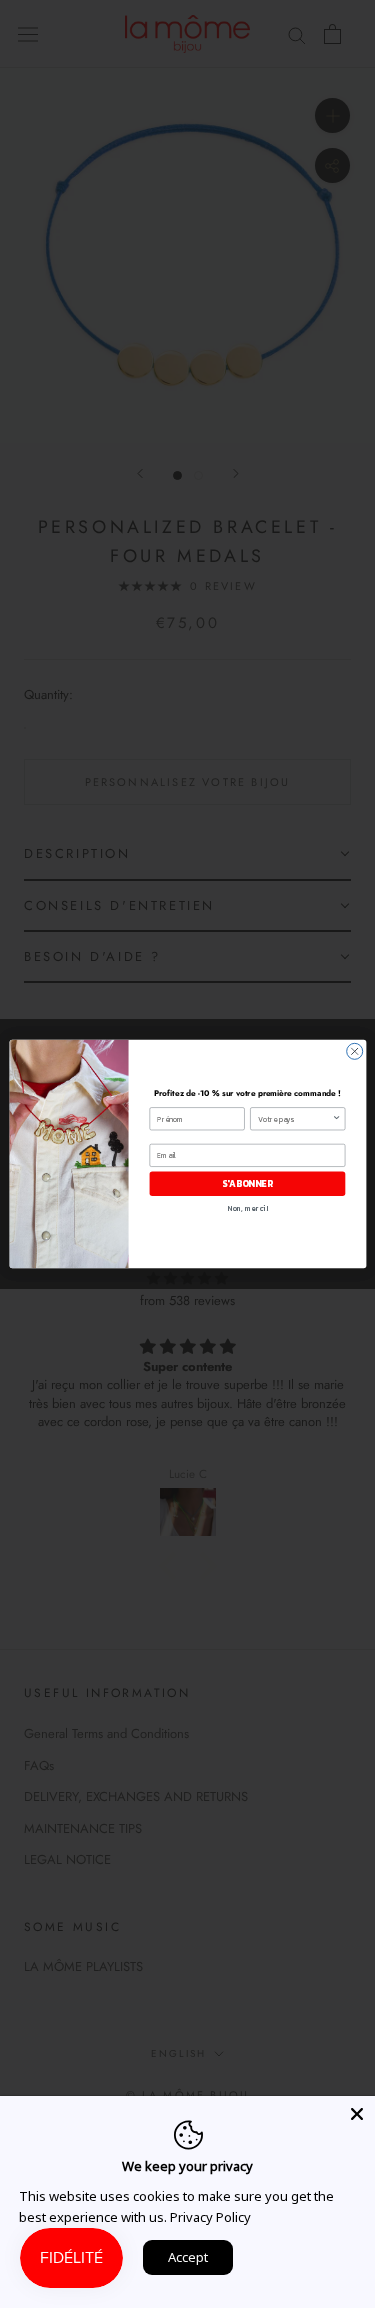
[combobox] (294, 1119)
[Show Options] (336, 1119)
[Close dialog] (354, 1051)
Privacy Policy (210, 2217)
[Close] (357, 2114)
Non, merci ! (247, 1208)
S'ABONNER (247, 1184)
